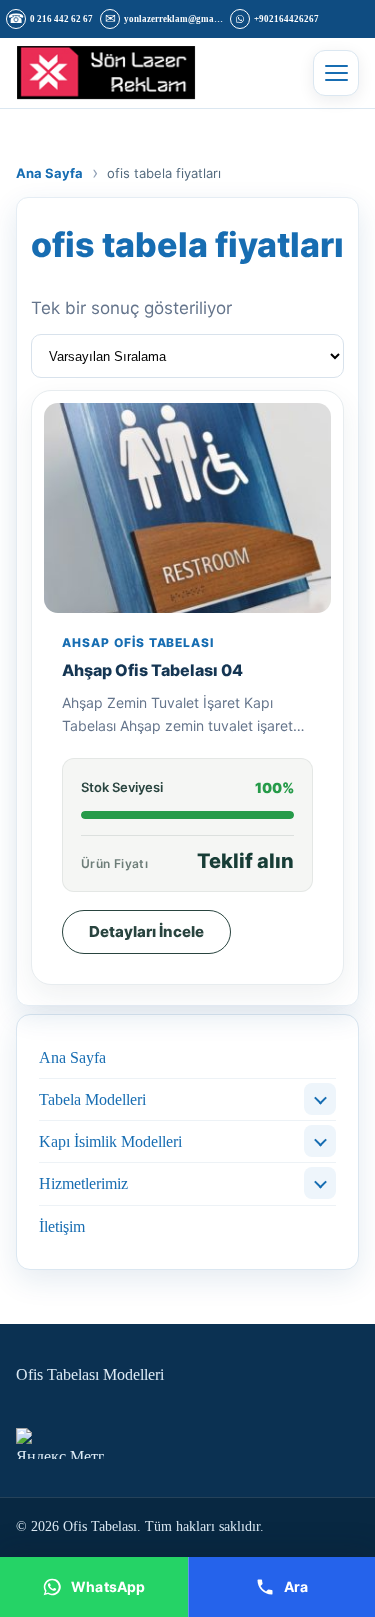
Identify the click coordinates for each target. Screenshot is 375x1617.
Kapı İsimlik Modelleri (110, 1141)
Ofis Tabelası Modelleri (90, 1374)
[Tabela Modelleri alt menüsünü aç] (320, 1099)
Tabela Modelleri (92, 1099)
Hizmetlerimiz (83, 1183)
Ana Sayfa (72, 1057)
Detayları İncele (146, 931)
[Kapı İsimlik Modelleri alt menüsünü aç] (320, 1141)
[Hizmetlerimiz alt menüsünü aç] (320, 1183)
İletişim (62, 1226)
